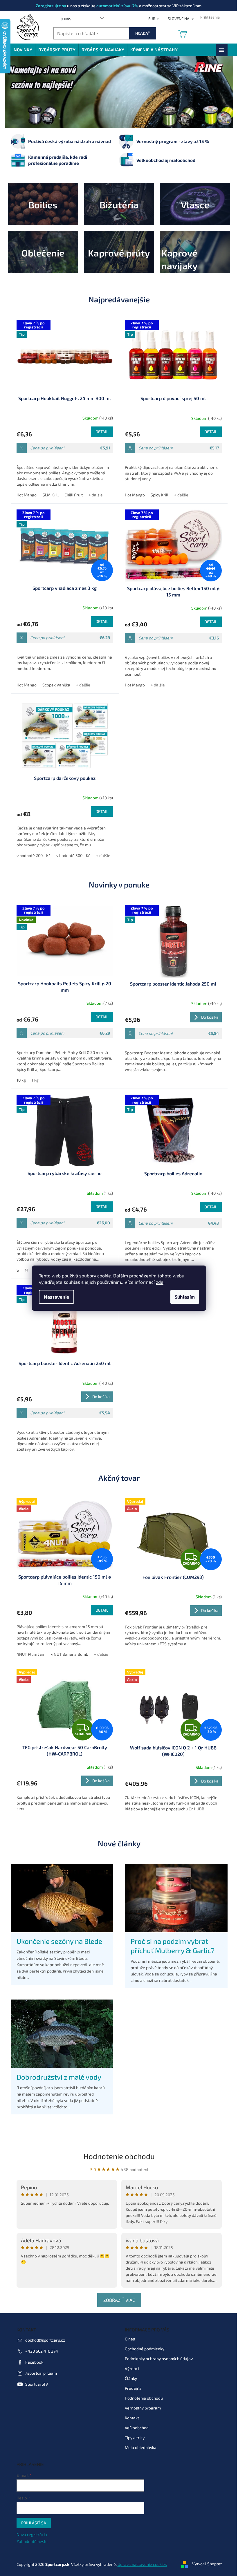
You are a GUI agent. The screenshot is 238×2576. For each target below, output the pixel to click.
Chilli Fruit (71, 495)
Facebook (32, 2362)
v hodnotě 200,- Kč (31, 855)
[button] (20, 92)
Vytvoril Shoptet (205, 2564)
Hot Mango (24, 495)
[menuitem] (21, 50)
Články (129, 2378)
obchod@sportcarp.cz (43, 2340)
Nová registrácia (29, 2534)
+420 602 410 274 (39, 2351)
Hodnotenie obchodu (117, 2156)
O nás (64, 19)
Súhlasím (183, 1297)
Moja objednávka (139, 2447)
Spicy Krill (157, 495)
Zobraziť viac (117, 2300)
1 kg (33, 1080)
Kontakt (130, 2418)
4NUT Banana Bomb (67, 1654)
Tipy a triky (133, 2437)
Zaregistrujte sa (49, 6)
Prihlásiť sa (31, 2523)
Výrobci (130, 2368)
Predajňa (131, 2388)
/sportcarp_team (39, 2373)
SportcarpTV (34, 2384)
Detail (100, 432)
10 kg (19, 1080)
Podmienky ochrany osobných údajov (157, 2359)
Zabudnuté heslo (30, 2541)
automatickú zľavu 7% (115, 6)
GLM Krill (48, 495)
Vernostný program (141, 2408)
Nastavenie (54, 1297)
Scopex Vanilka (54, 685)
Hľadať (140, 33)
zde (158, 1282)
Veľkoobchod (135, 2428)
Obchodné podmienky (143, 2349)
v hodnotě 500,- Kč (71, 855)
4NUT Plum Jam (29, 1654)
